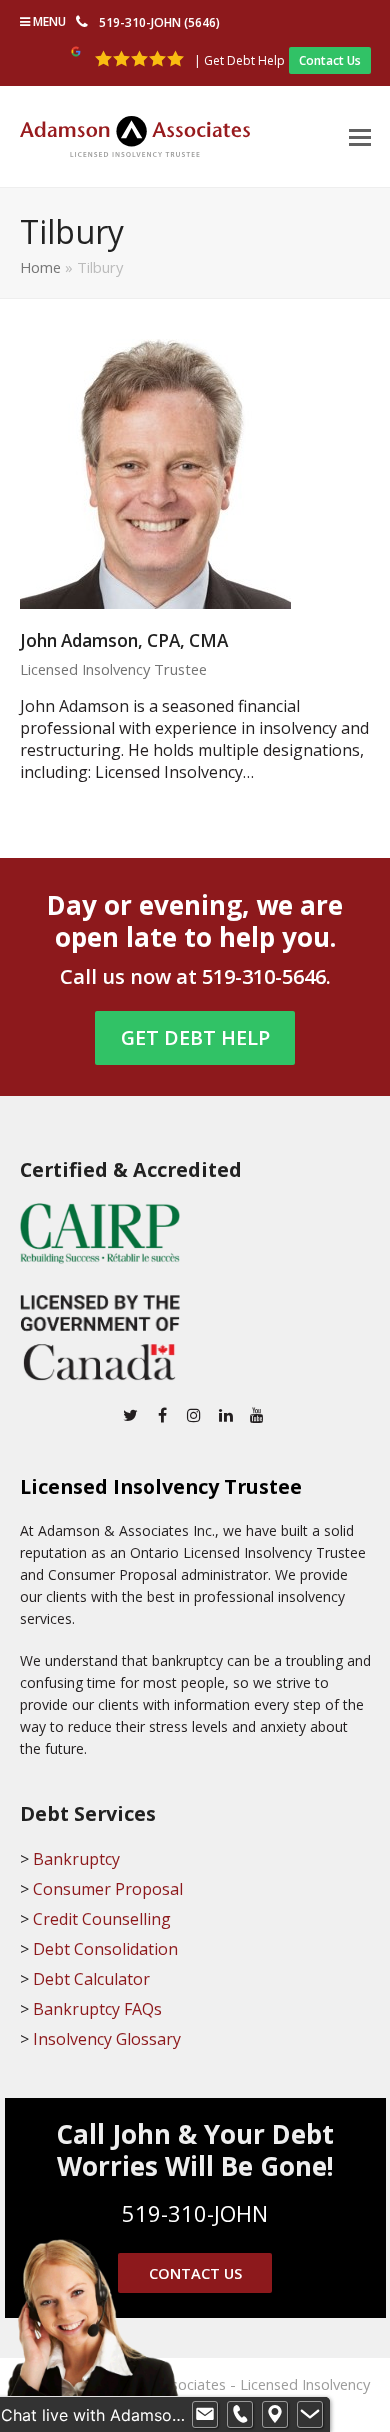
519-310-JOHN (195, 2213)
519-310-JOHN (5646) (159, 22)
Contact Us (330, 60)
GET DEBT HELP (195, 1037)
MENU (48, 21)
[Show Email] (205, 2415)
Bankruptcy (76, 1859)
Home (40, 267)
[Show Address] (275, 2415)
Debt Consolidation (105, 1949)
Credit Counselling (102, 1919)
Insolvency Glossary (107, 2039)
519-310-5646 (264, 976)
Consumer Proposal (108, 1889)
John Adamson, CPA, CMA (124, 640)
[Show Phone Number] (240, 2415)
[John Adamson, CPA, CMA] (155, 472)
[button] (360, 136)
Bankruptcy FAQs (97, 2009)
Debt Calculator (91, 1979)
